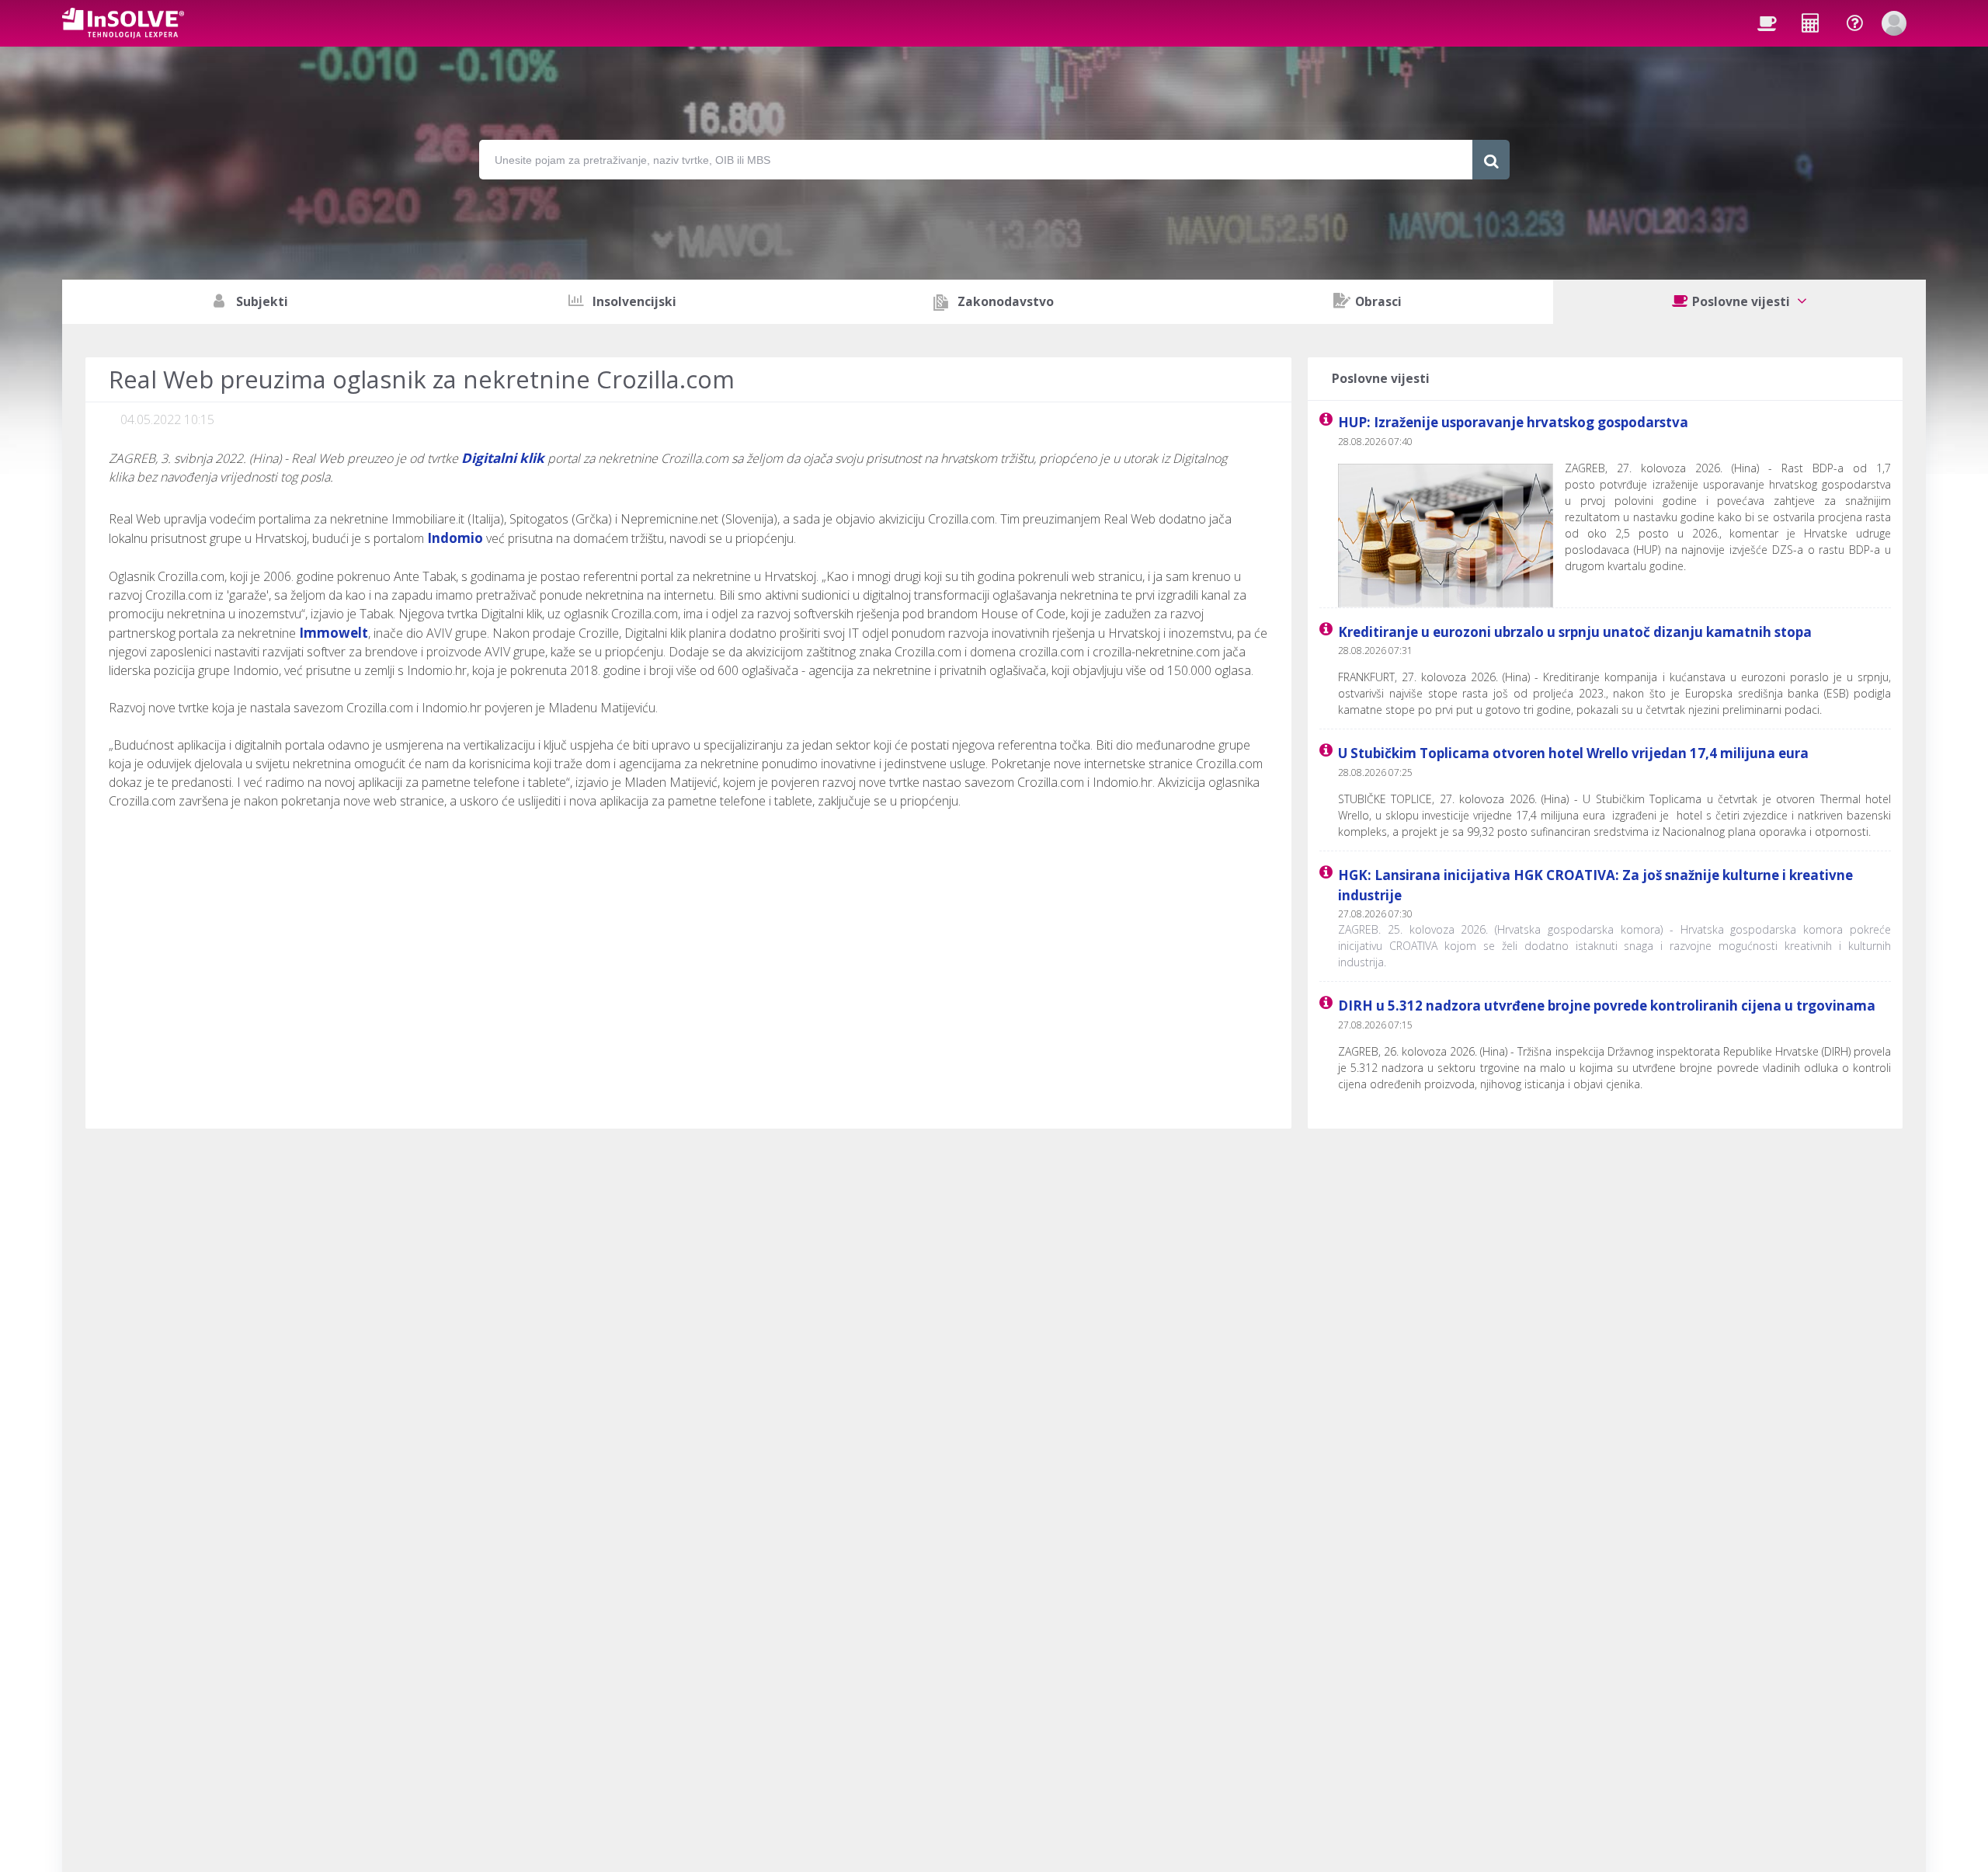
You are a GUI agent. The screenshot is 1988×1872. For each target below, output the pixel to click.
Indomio (455, 538)
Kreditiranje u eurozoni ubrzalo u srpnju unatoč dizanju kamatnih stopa (1575, 632)
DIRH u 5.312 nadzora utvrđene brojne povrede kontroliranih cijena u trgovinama (1607, 1006)
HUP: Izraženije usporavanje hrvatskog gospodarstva (1513, 422)
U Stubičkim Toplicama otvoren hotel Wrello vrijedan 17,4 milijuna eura (1573, 753)
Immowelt (334, 633)
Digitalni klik (503, 458)
